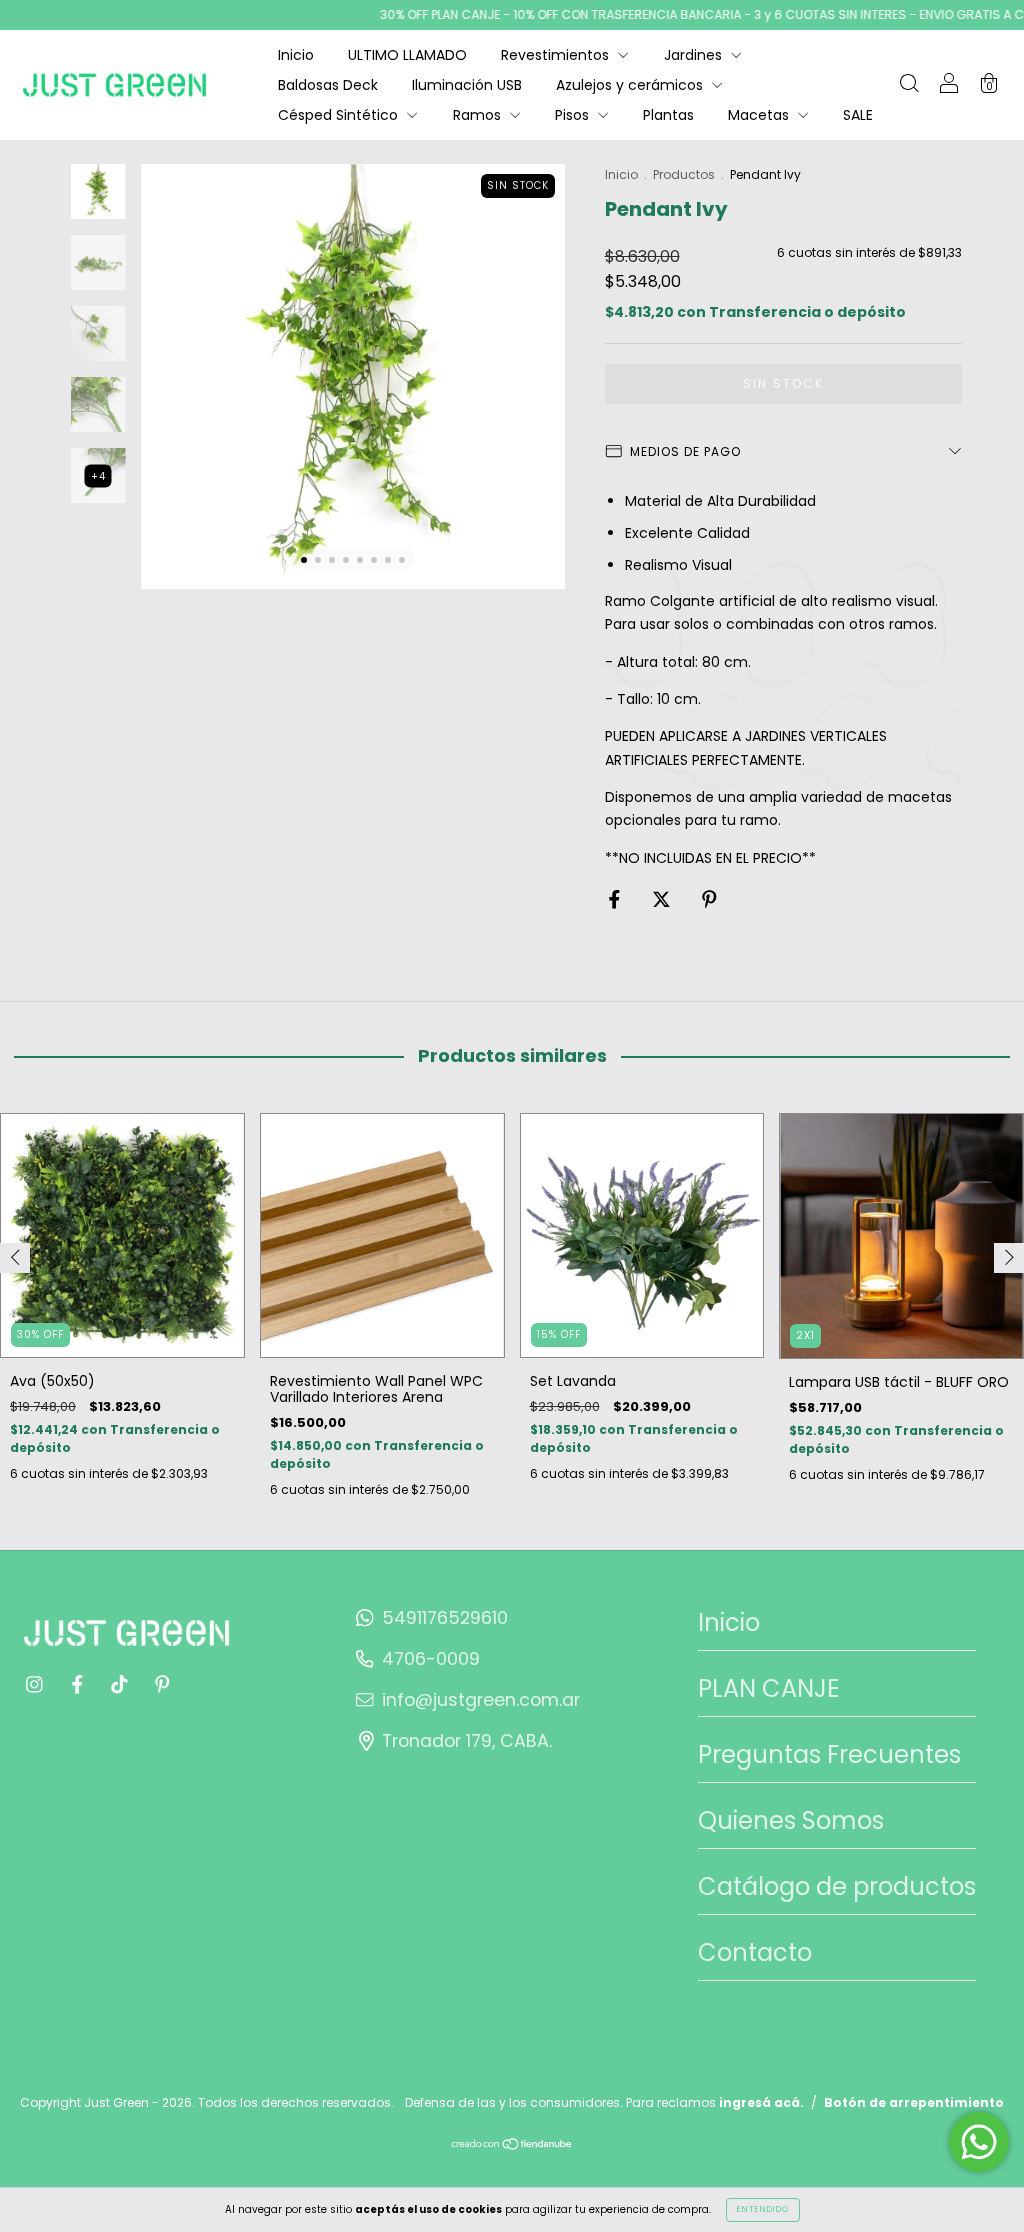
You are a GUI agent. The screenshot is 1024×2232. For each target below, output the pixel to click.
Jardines (695, 55)
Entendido (763, 2209)
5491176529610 (445, 1618)
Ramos (479, 115)
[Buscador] (909, 86)
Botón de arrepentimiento (914, 2102)
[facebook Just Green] (79, 1685)
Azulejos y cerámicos (631, 85)
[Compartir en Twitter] (663, 900)
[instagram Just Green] (36, 1685)
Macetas (760, 115)
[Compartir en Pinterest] (709, 900)
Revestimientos (557, 55)
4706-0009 (431, 1659)
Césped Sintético (340, 115)
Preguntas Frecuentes (829, 1754)
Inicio (296, 55)
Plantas (668, 115)
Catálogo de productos (837, 1886)
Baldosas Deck (328, 85)
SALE (858, 115)
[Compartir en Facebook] (616, 900)
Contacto (755, 1952)
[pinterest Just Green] (162, 1685)
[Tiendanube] (512, 2146)
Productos (684, 174)
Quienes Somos (791, 1820)
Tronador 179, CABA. (467, 1741)
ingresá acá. (761, 2102)
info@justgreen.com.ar (481, 1700)
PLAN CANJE (768, 1688)
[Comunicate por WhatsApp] (979, 2142)
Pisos (574, 115)
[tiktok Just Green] (121, 1685)
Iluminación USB (467, 85)
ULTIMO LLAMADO (407, 55)
